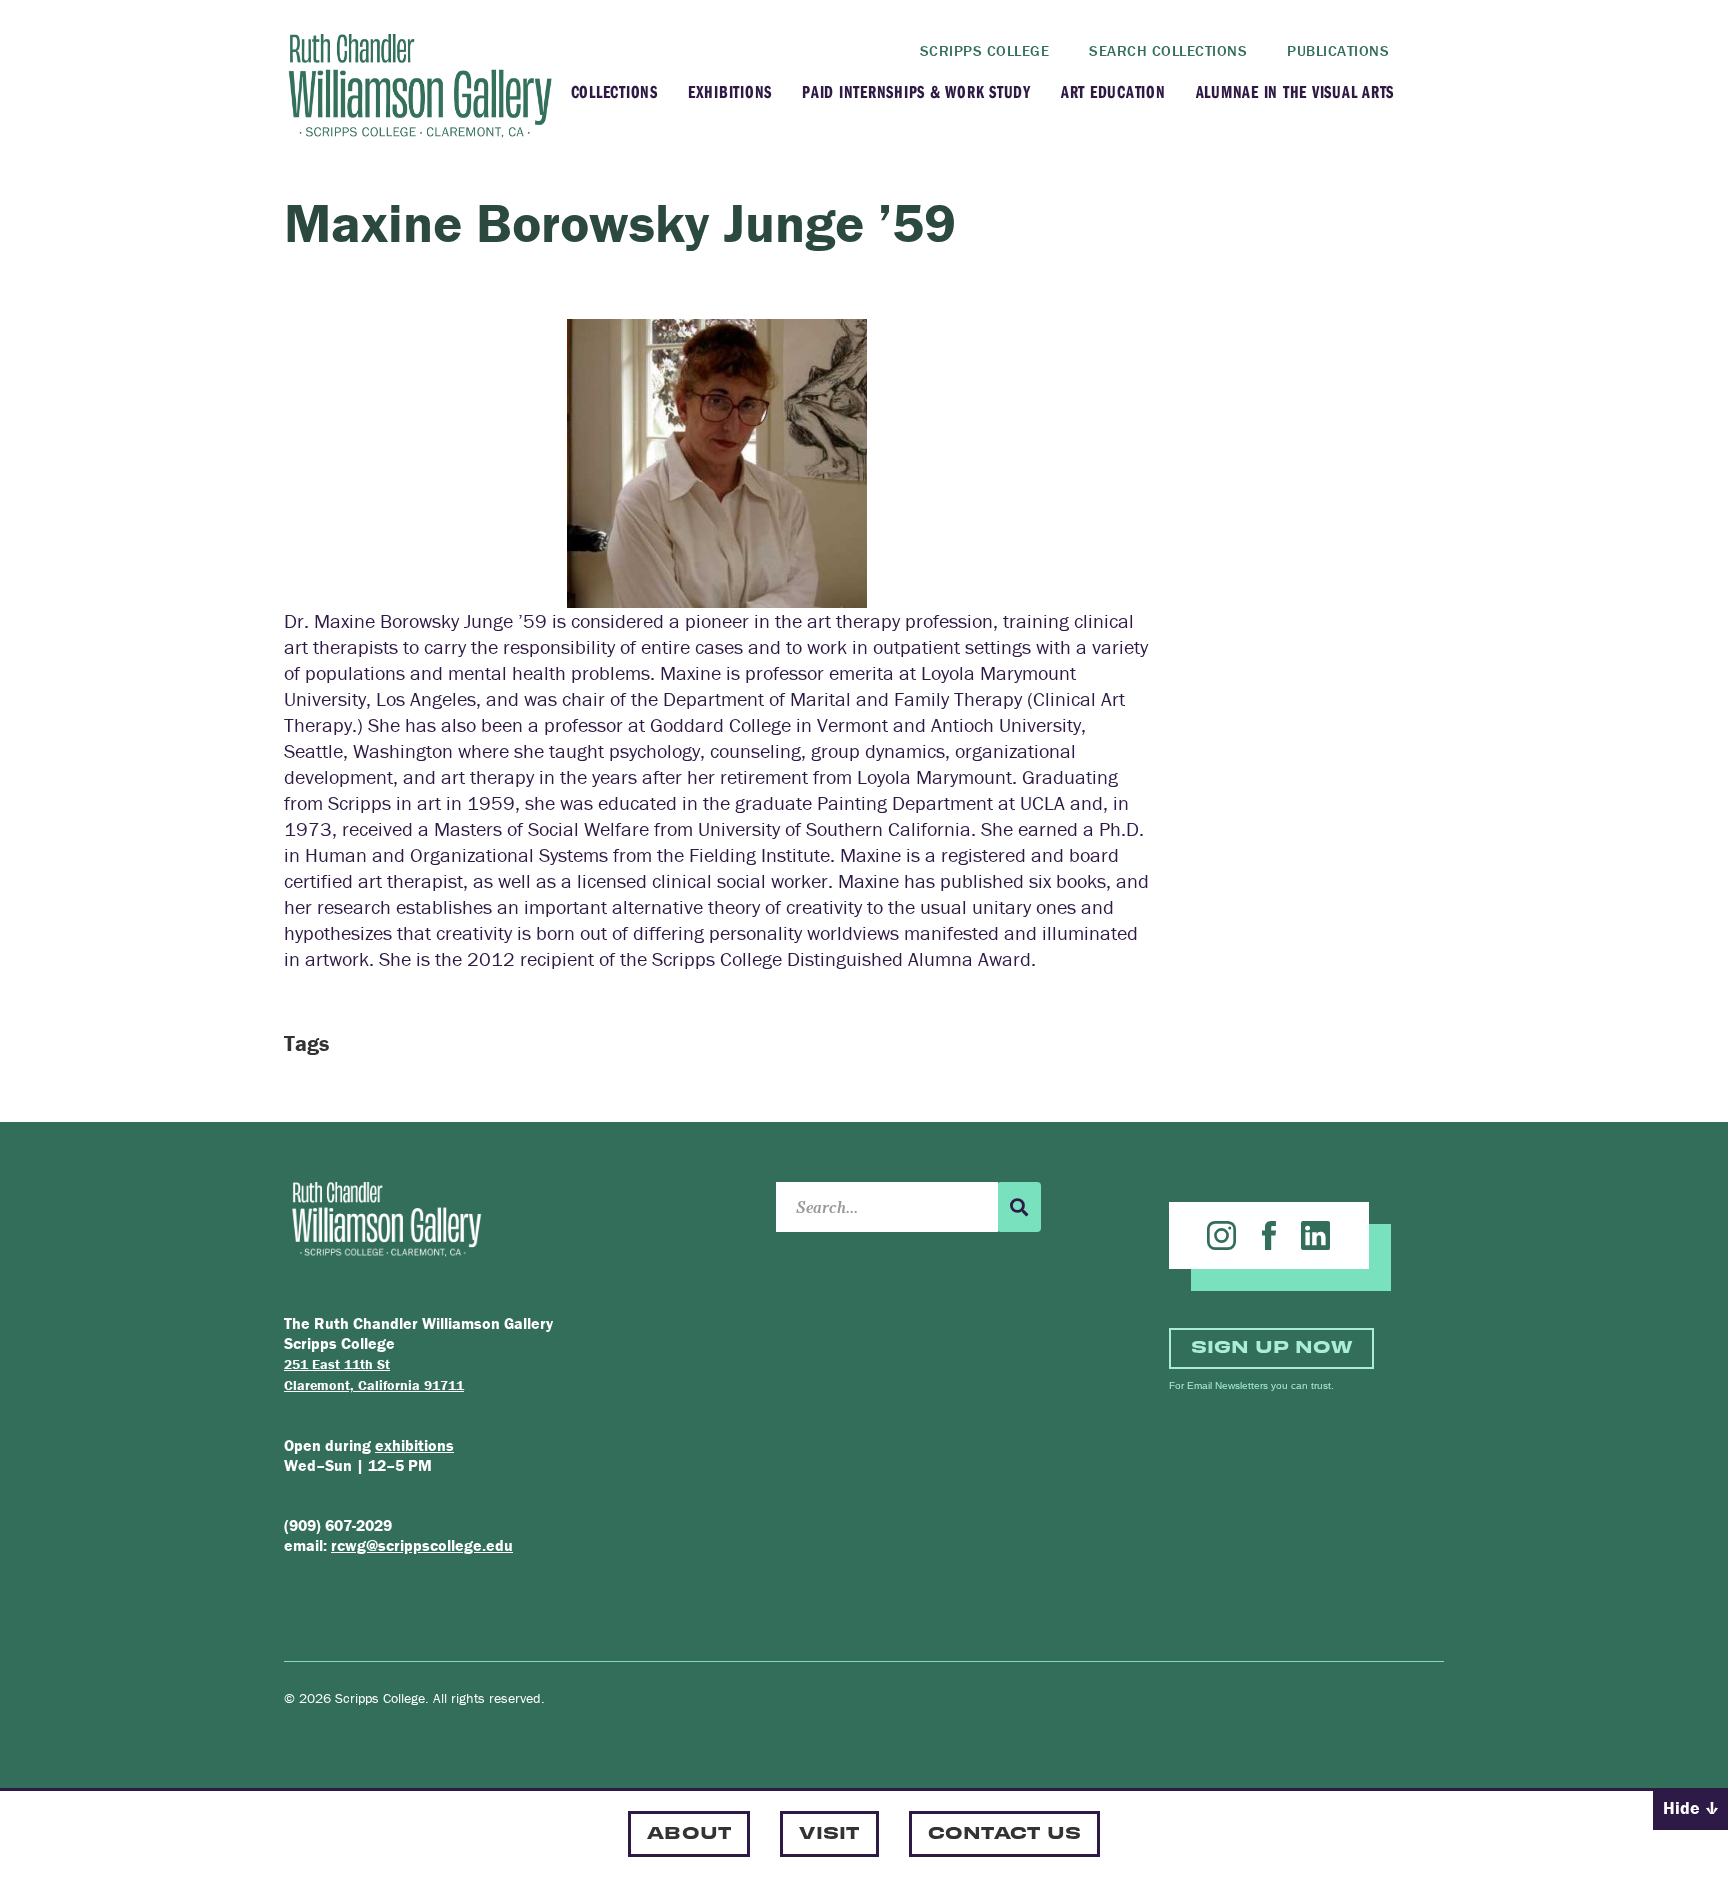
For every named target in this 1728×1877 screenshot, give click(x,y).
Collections (614, 91)
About (689, 1831)
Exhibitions (730, 91)
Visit (829, 1831)
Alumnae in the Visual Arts (1295, 91)
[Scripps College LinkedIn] (1315, 1235)
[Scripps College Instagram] (1221, 1235)
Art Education (1113, 91)
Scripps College (985, 50)
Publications (1338, 50)
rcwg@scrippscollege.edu (422, 1545)
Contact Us (1005, 1831)
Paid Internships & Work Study (916, 91)
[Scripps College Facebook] (1268, 1235)
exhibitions (414, 1445)
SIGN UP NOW (1271, 1345)
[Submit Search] (1019, 1207)
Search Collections (1168, 50)
